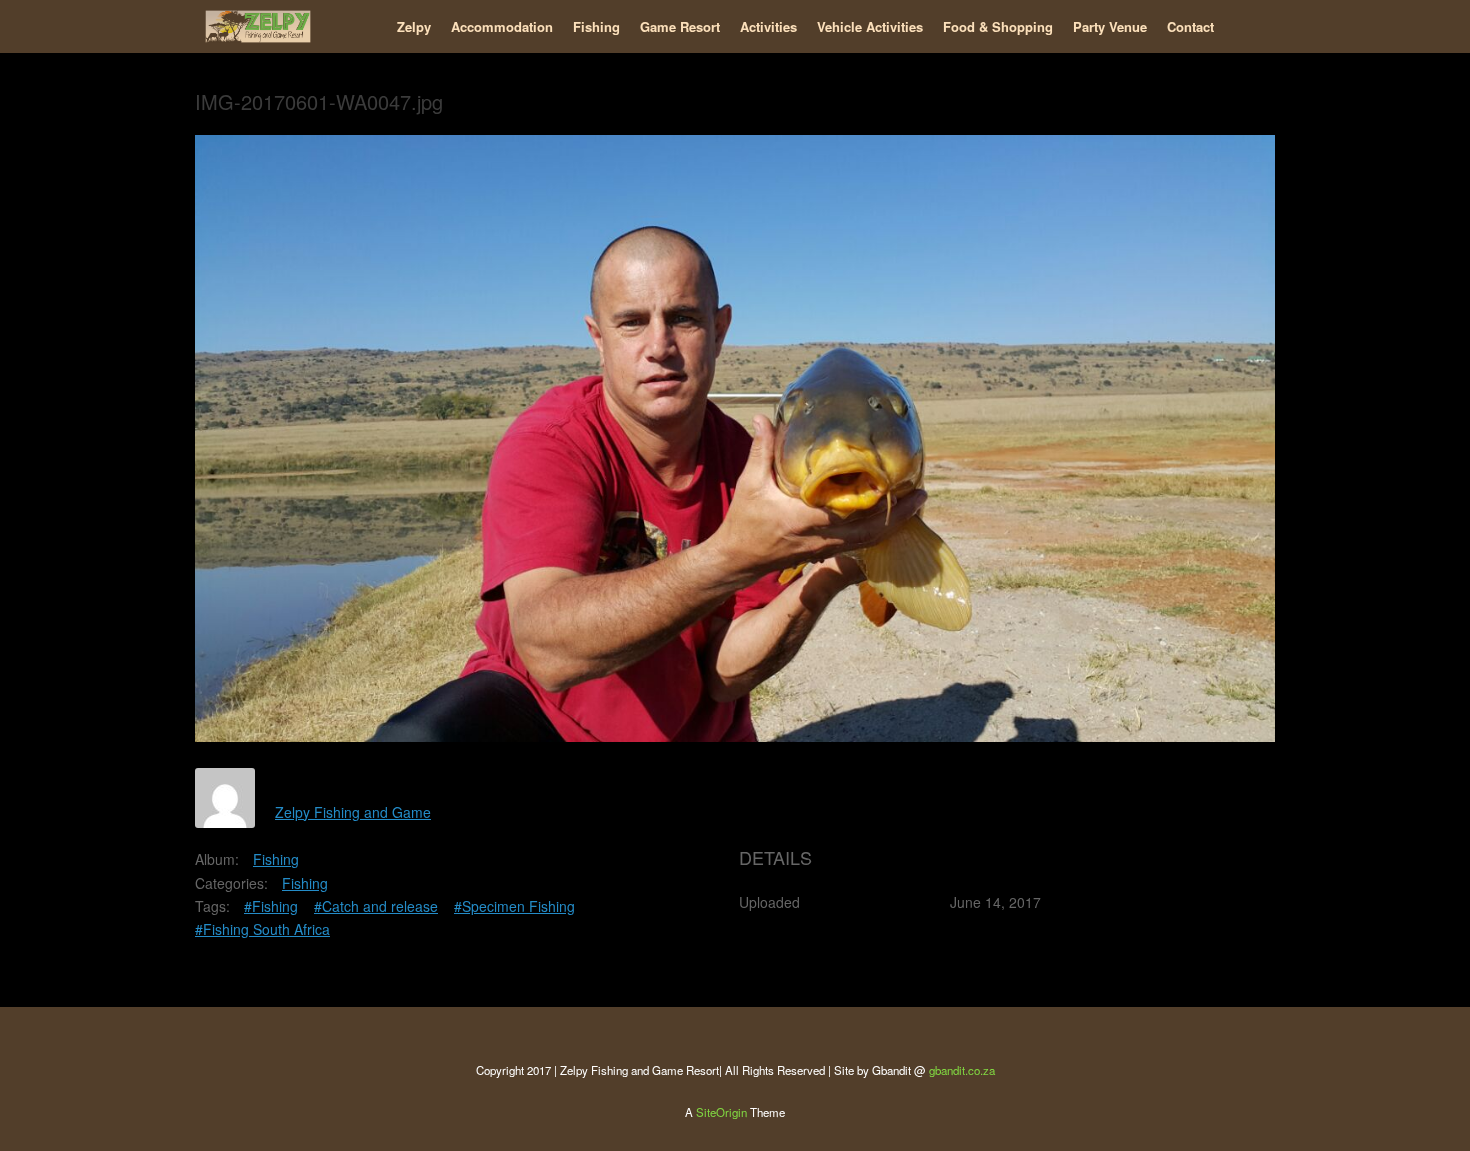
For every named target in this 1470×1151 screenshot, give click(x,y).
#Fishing (271, 906)
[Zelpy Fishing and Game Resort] (258, 26)
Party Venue (1110, 26)
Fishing (596, 26)
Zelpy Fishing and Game (353, 812)
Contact (1190, 26)
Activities (768, 26)
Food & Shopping (998, 26)
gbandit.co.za (962, 1070)
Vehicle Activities (870, 26)
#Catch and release (376, 906)
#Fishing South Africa (262, 929)
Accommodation (502, 26)
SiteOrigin (721, 1112)
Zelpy (414, 26)
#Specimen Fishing (514, 906)
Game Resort (680, 26)
